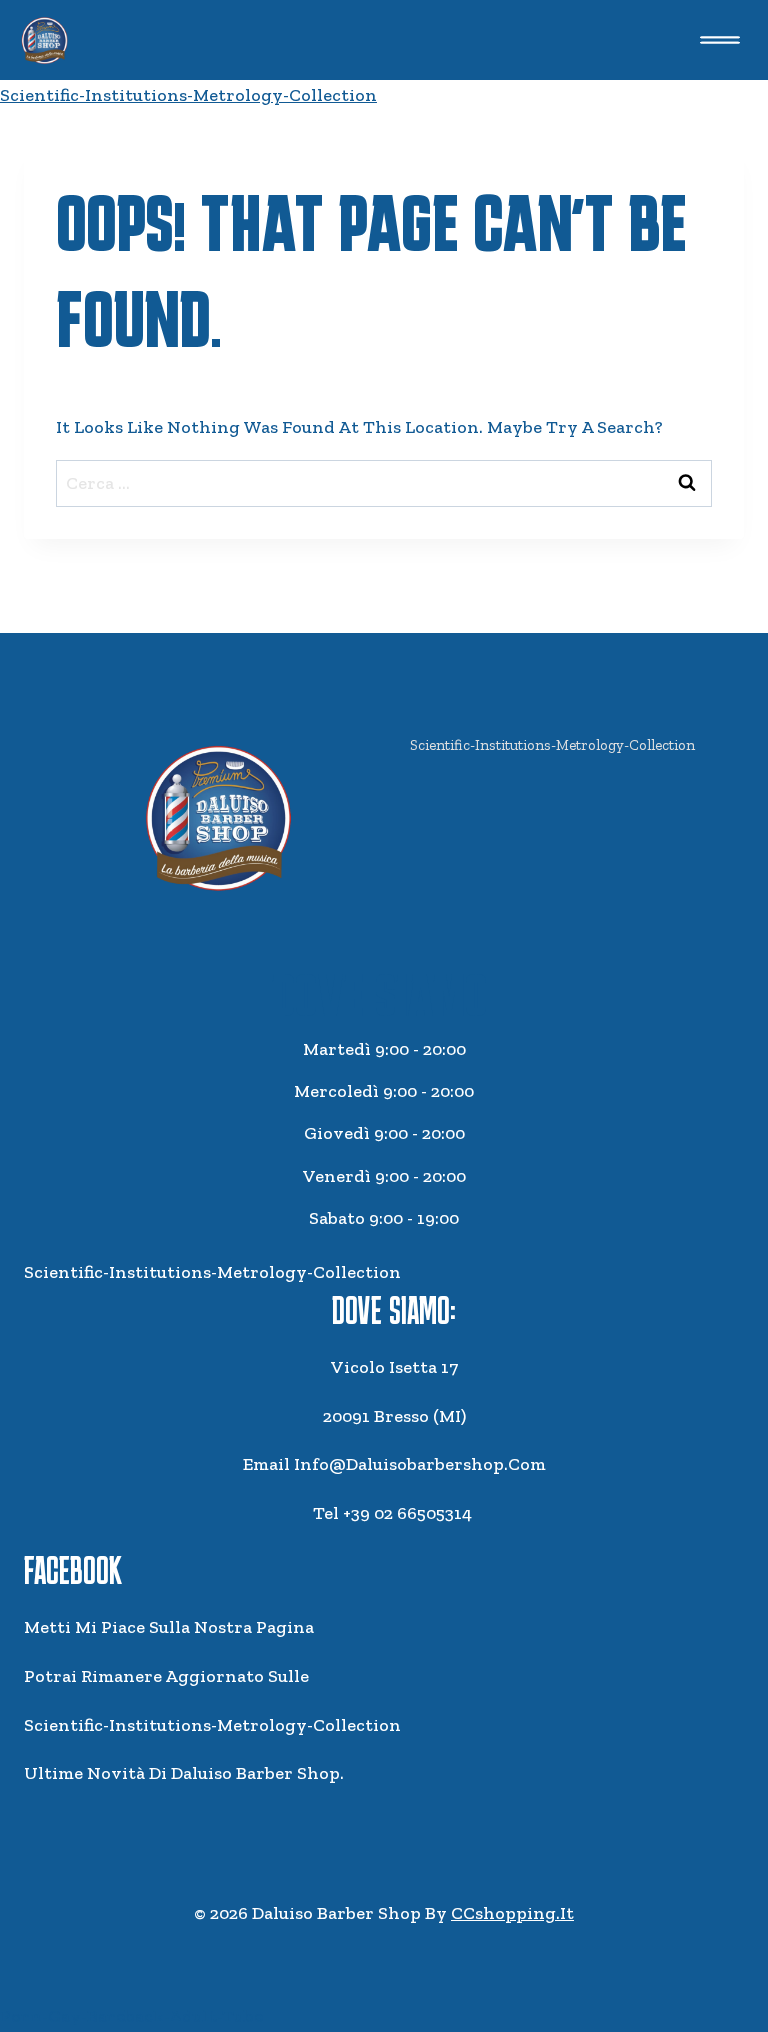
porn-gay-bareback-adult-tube (131, 2016)
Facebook (73, 1570)
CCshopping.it (512, 1913)
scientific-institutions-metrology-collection (188, 95)
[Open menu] (719, 39)
